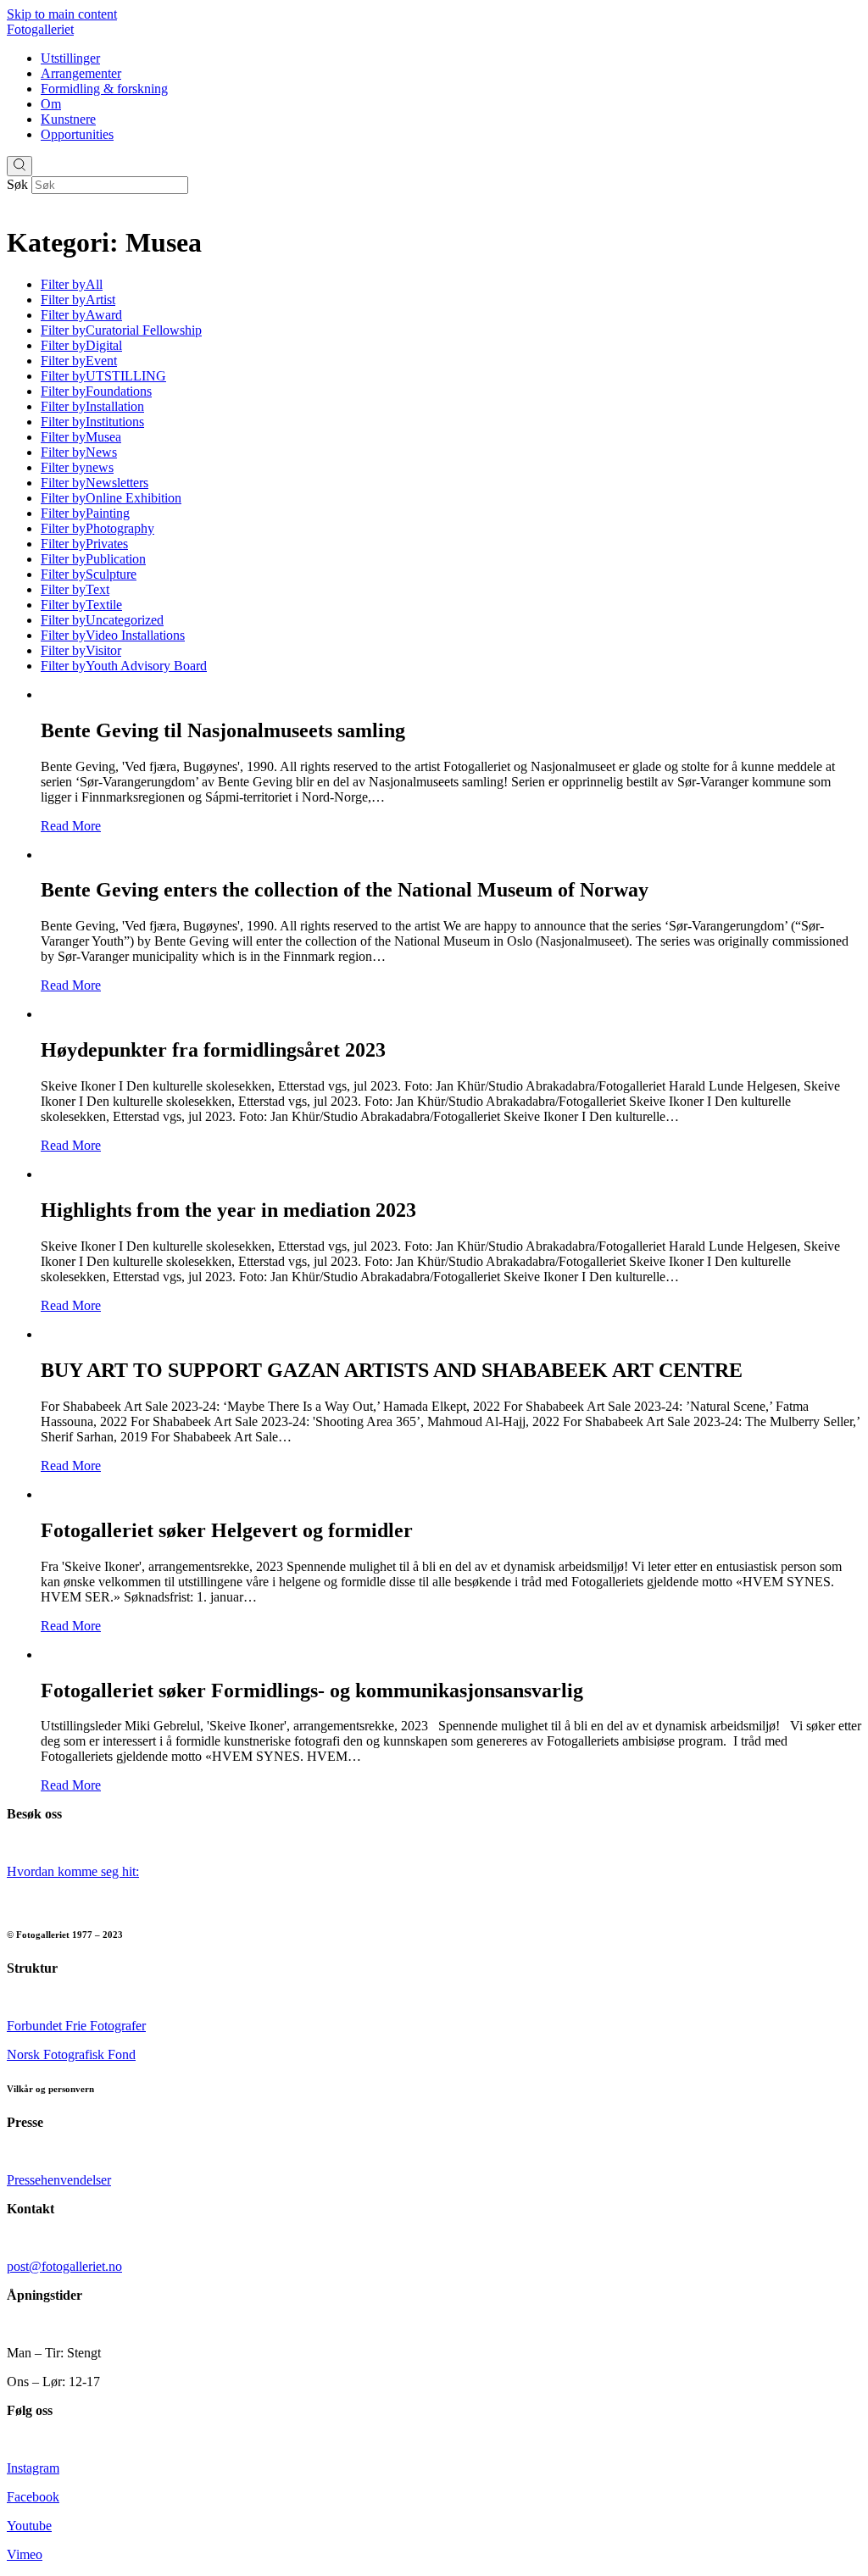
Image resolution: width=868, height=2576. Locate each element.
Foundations (96, 391)
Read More (71, 826)
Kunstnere (68, 119)
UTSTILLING (103, 376)
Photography (97, 528)
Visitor (81, 650)
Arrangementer (81, 73)
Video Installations (113, 635)
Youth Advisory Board (124, 666)
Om (51, 104)
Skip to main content (62, 14)
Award (81, 315)
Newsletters (95, 483)
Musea (81, 437)
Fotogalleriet (40, 29)
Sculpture (89, 574)
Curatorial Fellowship (121, 330)
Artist (78, 300)
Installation (92, 406)
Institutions (92, 422)
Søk (17, 184)
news (77, 467)
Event (79, 361)
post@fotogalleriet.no (64, 2266)
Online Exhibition (111, 498)
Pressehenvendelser (59, 2180)
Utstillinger (70, 58)
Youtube (29, 2526)
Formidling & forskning (104, 89)
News (79, 452)
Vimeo (25, 2554)
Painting (85, 513)
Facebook (33, 2497)
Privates (84, 544)
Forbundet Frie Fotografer (76, 2026)
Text (75, 589)
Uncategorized (102, 620)
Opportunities (77, 134)
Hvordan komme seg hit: (73, 1871)
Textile (81, 605)
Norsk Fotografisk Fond (71, 2054)
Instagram (33, 2468)
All (72, 284)
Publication (93, 559)
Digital (81, 345)
